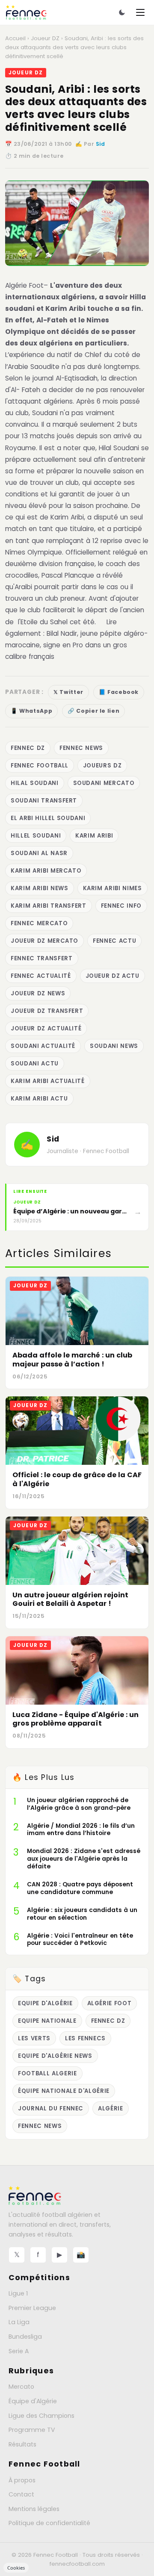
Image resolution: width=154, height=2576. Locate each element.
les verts (34, 2038)
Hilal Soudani (35, 783)
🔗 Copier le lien (93, 711)
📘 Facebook (119, 692)
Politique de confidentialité (49, 2523)
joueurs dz (102, 766)
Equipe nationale (47, 2021)
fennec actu (114, 941)
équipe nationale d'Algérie (64, 2091)
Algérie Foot (24, 285)
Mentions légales (34, 2509)
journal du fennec (51, 2108)
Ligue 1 (18, 2293)
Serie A (19, 2351)
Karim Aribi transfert (49, 906)
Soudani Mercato (104, 783)
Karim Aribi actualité (48, 1081)
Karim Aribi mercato (46, 871)
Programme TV (32, 2430)
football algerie (47, 2073)
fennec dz (28, 748)
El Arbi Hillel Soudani (48, 818)
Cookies (16, 2568)
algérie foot (110, 2003)
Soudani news (114, 1046)
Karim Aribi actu (39, 1099)
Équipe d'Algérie (33, 2401)
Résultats (22, 2444)
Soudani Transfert (44, 801)
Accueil (15, 38)
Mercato (21, 2387)
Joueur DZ (45, 38)
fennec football (40, 766)
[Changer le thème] (122, 12)
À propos (22, 2480)
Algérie (111, 2108)
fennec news (81, 748)
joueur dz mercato (44, 941)
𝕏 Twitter (68, 692)
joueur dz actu (113, 976)
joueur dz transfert (47, 1011)
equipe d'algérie (45, 2003)
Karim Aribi (94, 836)
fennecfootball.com (77, 2564)
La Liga (19, 2322)
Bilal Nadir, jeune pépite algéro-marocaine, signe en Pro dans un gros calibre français (76, 645)
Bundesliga (25, 2337)
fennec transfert (42, 958)
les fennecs (85, 2038)
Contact (21, 2494)
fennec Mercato (39, 923)
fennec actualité (41, 976)
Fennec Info (121, 906)
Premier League (32, 2308)
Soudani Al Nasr (39, 853)
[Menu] (140, 12)
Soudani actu (35, 1064)
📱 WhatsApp (31, 711)
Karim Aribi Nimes (113, 888)
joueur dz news (38, 993)
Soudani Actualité (43, 1046)
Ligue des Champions (41, 2416)
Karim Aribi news (40, 888)
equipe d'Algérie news (55, 2056)
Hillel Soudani (36, 836)
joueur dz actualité (46, 1028)
